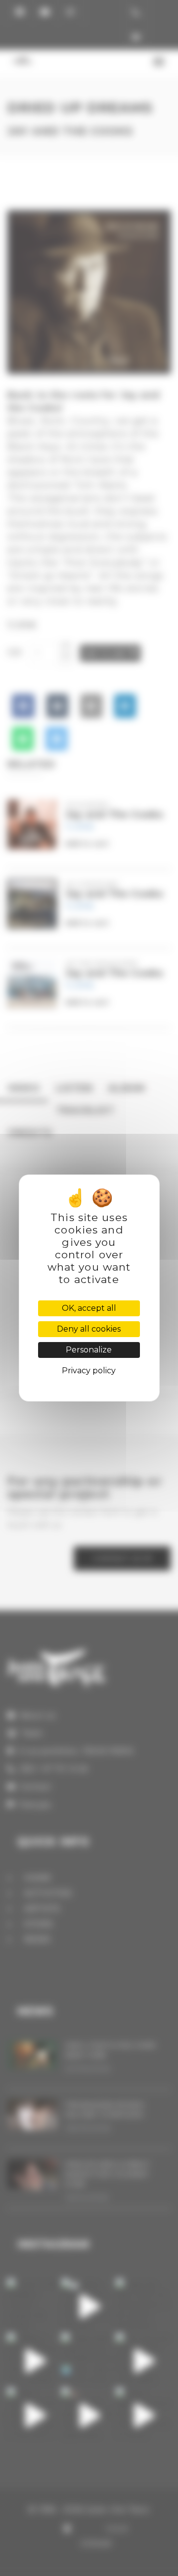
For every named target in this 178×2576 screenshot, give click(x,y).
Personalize (89, 1350)
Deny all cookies (89, 1329)
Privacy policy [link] (89, 1371)
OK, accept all (89, 1308)
